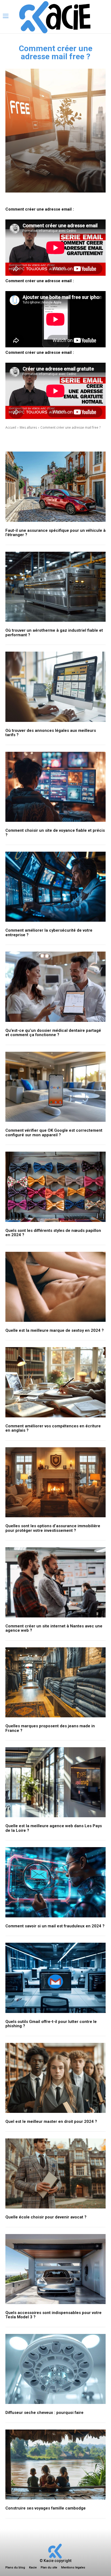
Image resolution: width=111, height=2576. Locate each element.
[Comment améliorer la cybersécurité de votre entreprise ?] (55, 887)
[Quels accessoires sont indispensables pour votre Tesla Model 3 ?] (55, 2269)
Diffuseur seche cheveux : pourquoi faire (44, 2413)
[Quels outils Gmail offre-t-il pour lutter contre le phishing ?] (55, 1978)
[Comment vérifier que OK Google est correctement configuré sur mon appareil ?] (55, 1087)
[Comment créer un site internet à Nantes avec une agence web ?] (55, 1582)
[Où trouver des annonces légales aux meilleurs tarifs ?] (55, 687)
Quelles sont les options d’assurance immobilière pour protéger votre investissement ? (53, 1528)
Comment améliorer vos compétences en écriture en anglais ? (53, 1428)
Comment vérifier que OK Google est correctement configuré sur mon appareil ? (54, 1133)
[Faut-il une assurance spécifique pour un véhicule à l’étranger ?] (55, 487)
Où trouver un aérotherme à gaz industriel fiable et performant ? (54, 633)
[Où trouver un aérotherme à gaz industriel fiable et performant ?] (55, 587)
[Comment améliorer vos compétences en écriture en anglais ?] (55, 1382)
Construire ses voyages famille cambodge (46, 2508)
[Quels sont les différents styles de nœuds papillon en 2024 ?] (55, 1187)
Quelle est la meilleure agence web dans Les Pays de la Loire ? (54, 1828)
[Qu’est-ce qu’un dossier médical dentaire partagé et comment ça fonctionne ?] (55, 987)
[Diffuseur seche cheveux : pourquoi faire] (55, 2369)
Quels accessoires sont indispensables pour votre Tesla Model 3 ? (53, 2315)
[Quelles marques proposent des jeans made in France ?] (55, 1682)
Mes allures (28, 427)
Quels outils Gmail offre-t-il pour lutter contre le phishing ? (51, 2024)
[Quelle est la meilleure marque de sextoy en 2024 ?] (55, 1287)
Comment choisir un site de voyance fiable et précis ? (55, 833)
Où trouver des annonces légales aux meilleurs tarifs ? (51, 733)
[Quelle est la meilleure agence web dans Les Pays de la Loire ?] (55, 1782)
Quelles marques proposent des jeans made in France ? (50, 1728)
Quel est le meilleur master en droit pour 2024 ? (51, 2121)
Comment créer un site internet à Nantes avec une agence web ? (54, 1628)
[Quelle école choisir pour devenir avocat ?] (55, 2173)
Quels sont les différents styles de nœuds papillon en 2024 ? (53, 1233)
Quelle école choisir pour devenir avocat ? (46, 2217)
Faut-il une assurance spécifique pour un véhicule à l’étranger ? (55, 533)
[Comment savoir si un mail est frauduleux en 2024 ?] (55, 1882)
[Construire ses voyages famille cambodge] (55, 2465)
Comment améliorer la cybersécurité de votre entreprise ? (49, 933)
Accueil (11, 427)
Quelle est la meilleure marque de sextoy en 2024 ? (55, 1330)
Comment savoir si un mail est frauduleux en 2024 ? (55, 1926)
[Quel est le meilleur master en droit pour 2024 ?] (55, 2078)
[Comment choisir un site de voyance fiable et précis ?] (55, 787)
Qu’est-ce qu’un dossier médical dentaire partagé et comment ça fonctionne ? (53, 1033)
